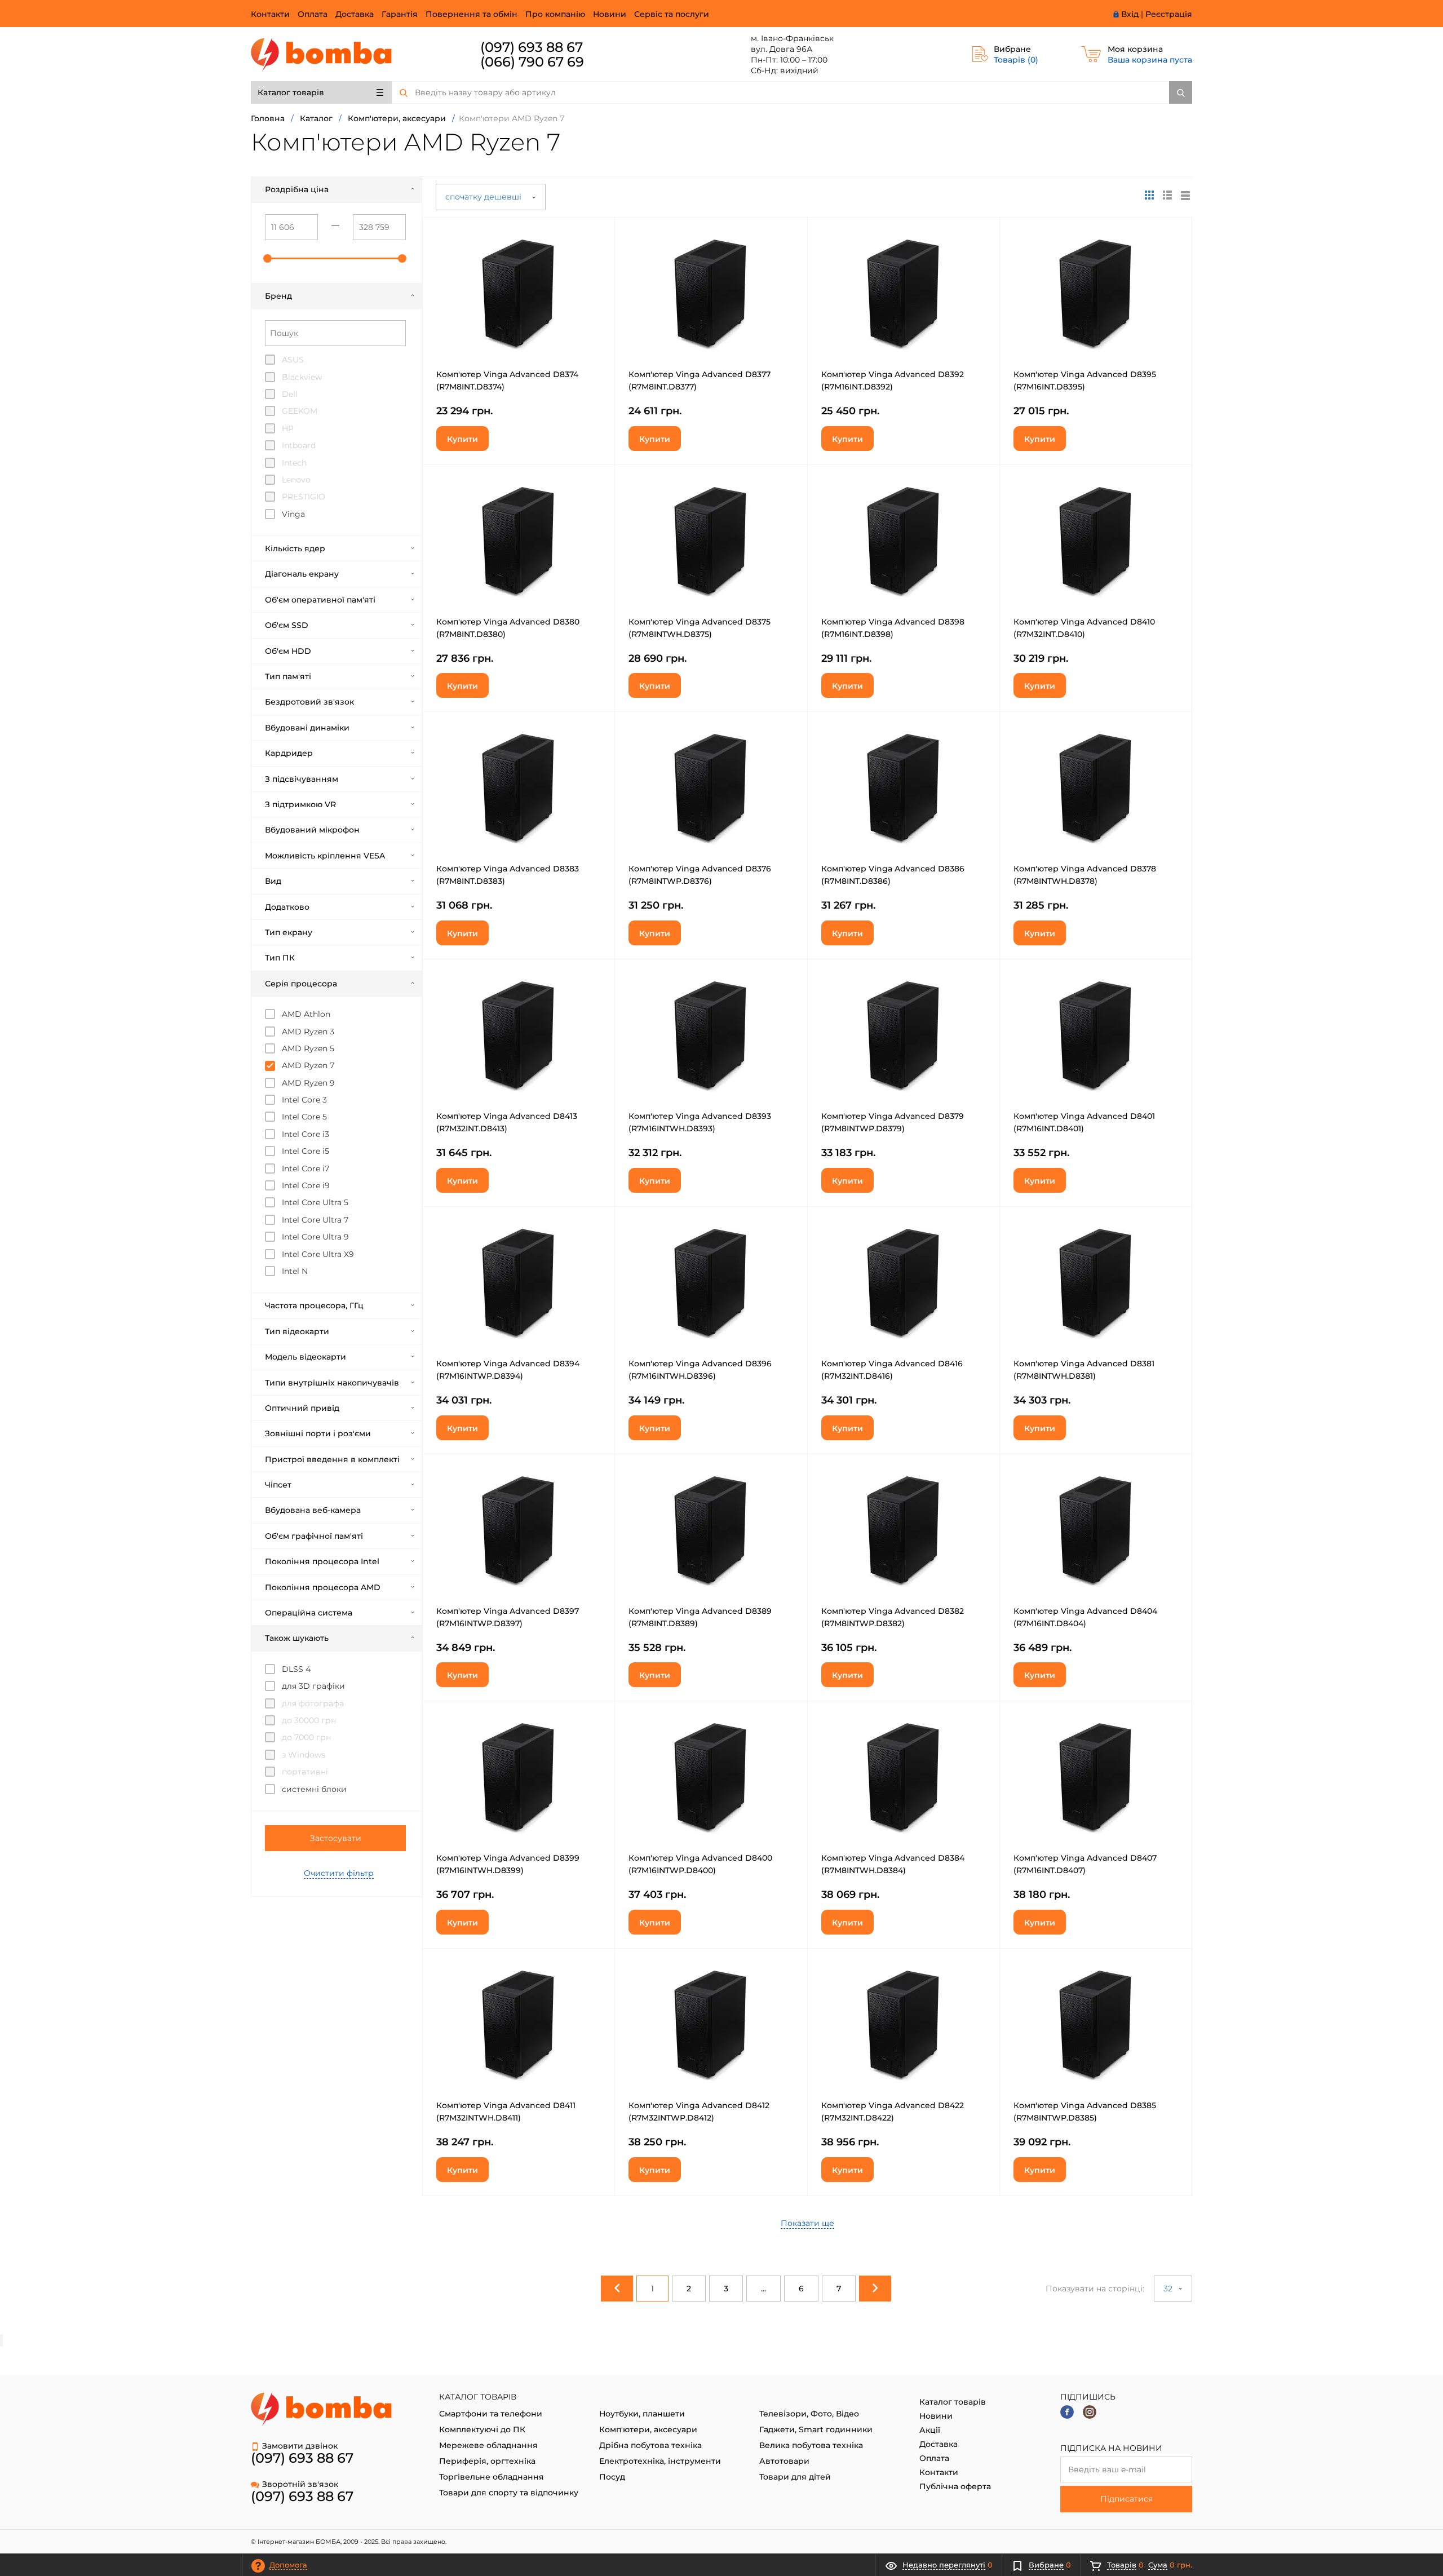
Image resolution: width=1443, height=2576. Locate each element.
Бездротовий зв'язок (309, 702)
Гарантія (400, 14)
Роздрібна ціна (297, 189)
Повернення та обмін (472, 14)
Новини (610, 14)
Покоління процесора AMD (323, 1587)
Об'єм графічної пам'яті (314, 1536)
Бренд (278, 296)
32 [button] (1169, 2289)
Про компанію (555, 14)
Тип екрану (289, 932)
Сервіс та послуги (672, 14)
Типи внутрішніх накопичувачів (332, 1383)
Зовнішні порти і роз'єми (318, 1433)
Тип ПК (280, 958)
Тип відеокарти (297, 1331)
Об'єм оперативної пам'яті (320, 600)
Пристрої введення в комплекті (332, 1459)
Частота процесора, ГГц (314, 1305)
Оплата (313, 14)
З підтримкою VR (300, 804)
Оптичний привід (302, 1408)
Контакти (270, 14)
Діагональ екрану (302, 574)
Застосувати (336, 1838)
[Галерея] (1167, 195)
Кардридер (289, 753)
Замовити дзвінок (300, 2446)
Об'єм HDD (288, 651)
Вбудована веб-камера (313, 1510)
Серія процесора (301, 984)
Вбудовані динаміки (307, 728)
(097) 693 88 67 (532, 47)
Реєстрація (1169, 14)
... (763, 2289)
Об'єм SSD (287, 625)
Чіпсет (278, 1485)
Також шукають (297, 1638)
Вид (273, 881)
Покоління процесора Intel (322, 1561)
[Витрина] (1149, 195)
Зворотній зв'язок (300, 2484)
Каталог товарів (291, 92)
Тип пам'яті (288, 676)
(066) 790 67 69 (532, 62)
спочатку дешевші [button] (484, 197)
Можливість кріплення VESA (325, 856)
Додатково (287, 907)
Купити (462, 439)
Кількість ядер (295, 548)
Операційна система (309, 1613)
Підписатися (1126, 2499)
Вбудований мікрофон (312, 830)
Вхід (1130, 14)
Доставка (355, 14)
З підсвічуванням (302, 779)
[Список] (1185, 195)
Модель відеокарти (306, 1357)
